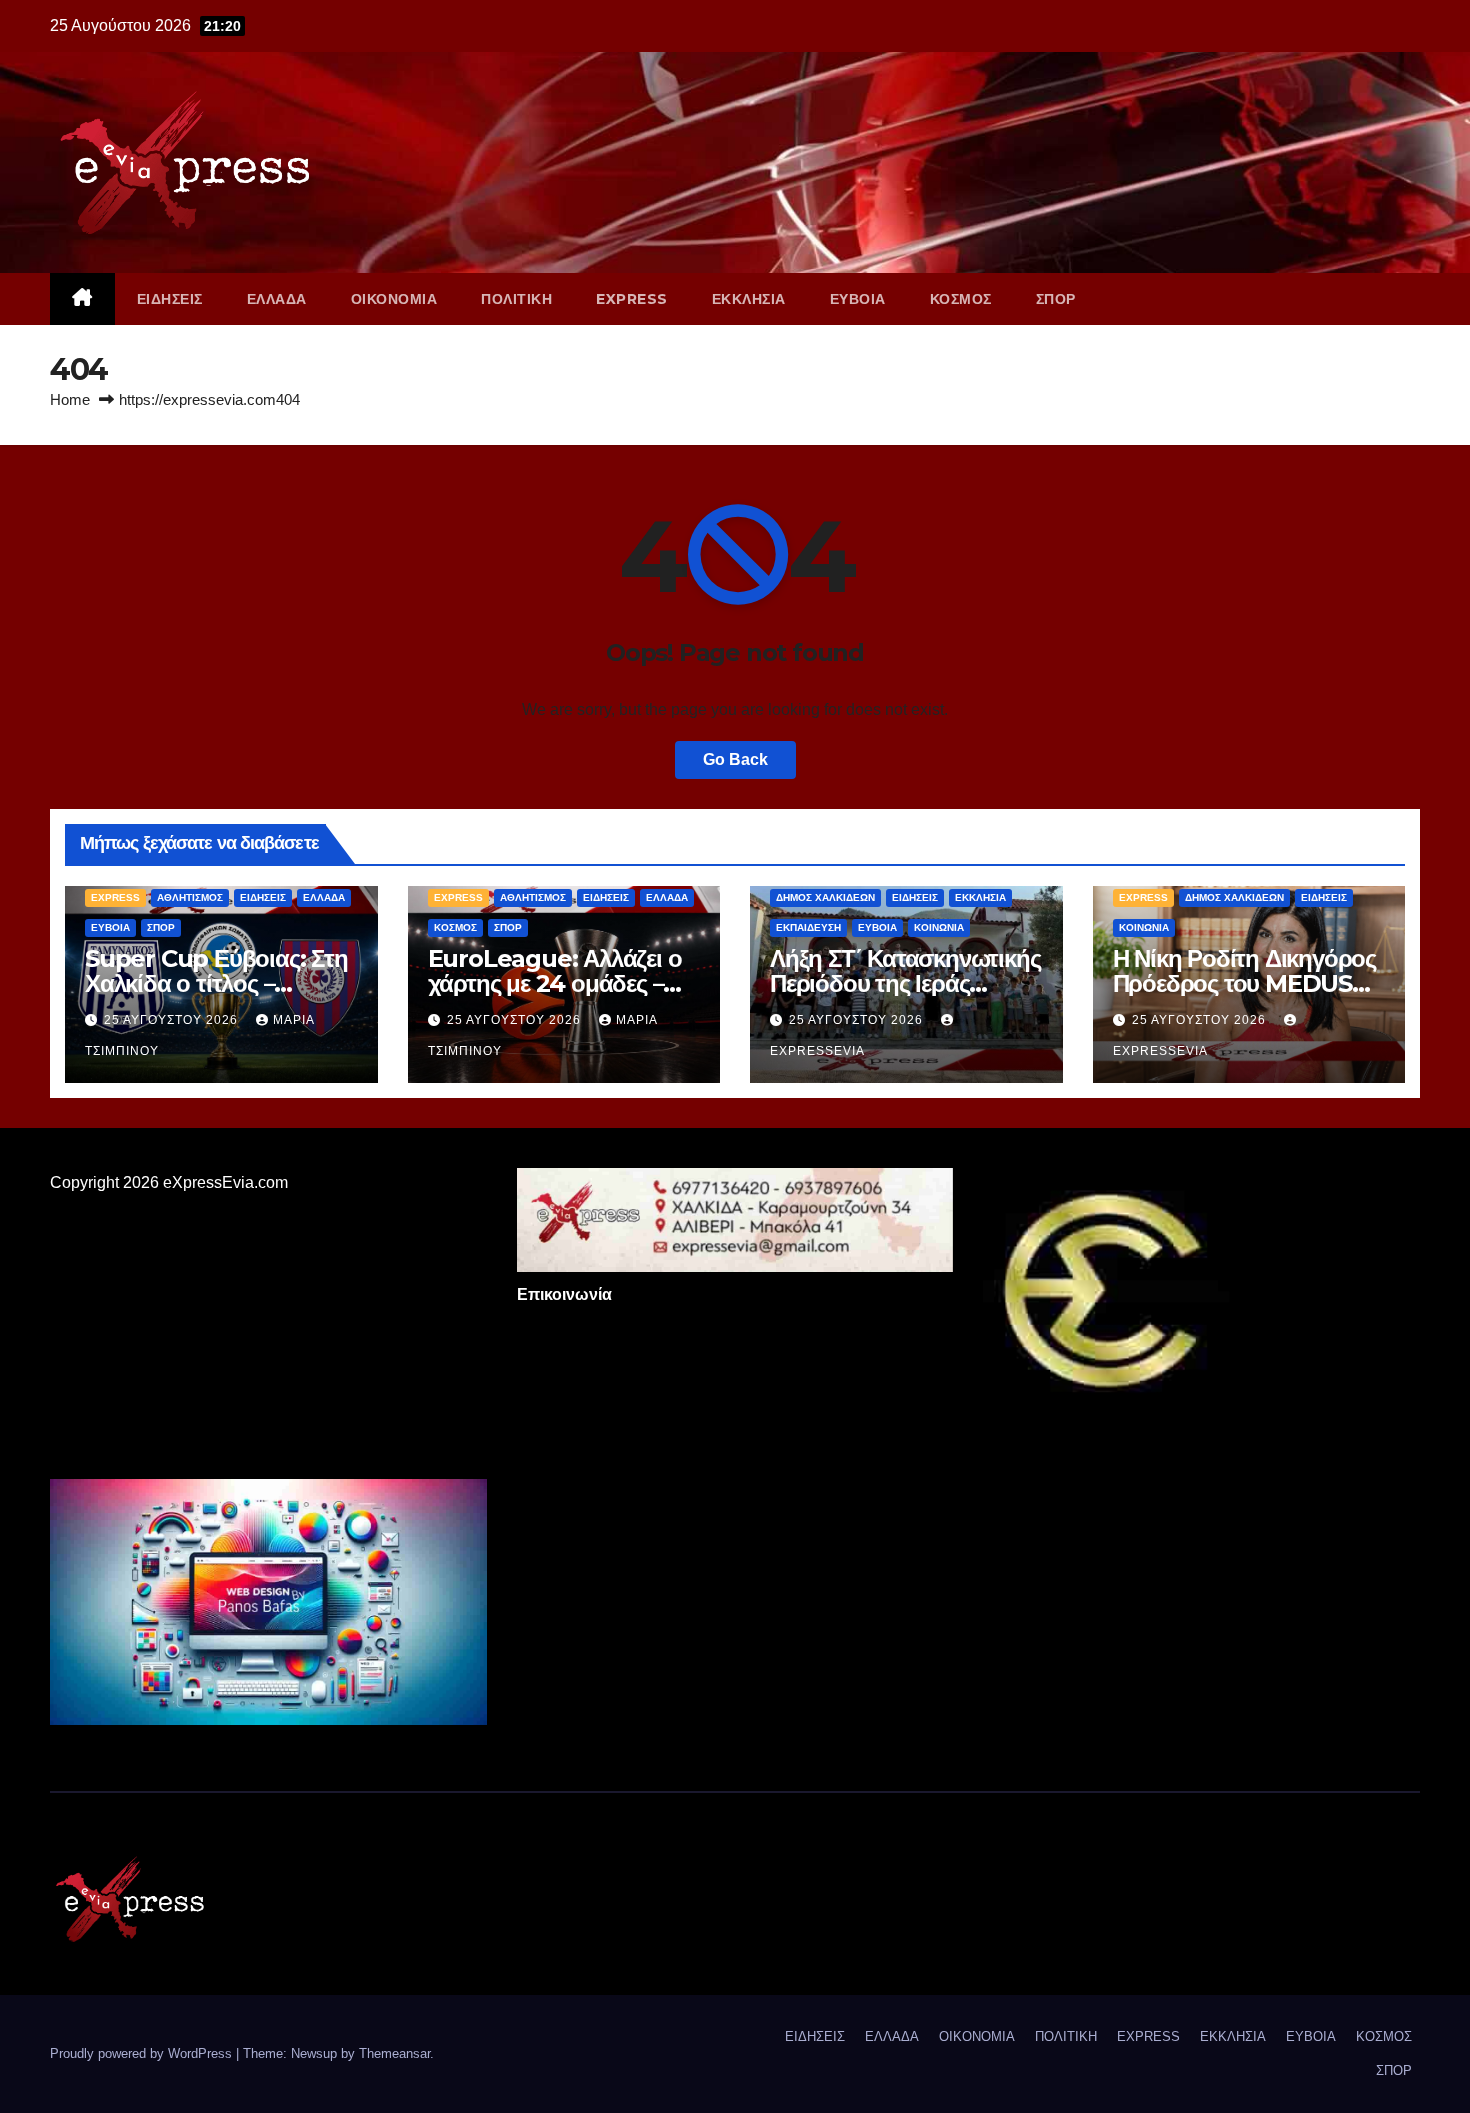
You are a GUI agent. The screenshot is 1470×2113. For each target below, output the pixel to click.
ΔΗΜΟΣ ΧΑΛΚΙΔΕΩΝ (825, 897)
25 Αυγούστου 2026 (173, 1020)
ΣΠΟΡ (1056, 299)
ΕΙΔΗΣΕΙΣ (170, 299)
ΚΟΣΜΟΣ (961, 299)
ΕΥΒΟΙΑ (858, 299)
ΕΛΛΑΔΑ (277, 299)
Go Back (735, 759)
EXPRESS (632, 299)
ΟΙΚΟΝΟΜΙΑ (394, 299)
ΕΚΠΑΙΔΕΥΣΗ (808, 927)
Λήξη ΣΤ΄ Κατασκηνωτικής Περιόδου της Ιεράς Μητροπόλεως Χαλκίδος (905, 983)
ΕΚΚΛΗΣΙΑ (749, 299)
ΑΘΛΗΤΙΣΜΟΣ (190, 897)
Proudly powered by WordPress (143, 2053)
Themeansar (394, 2053)
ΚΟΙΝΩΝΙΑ (939, 927)
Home (70, 399)
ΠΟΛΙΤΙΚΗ (516, 299)
